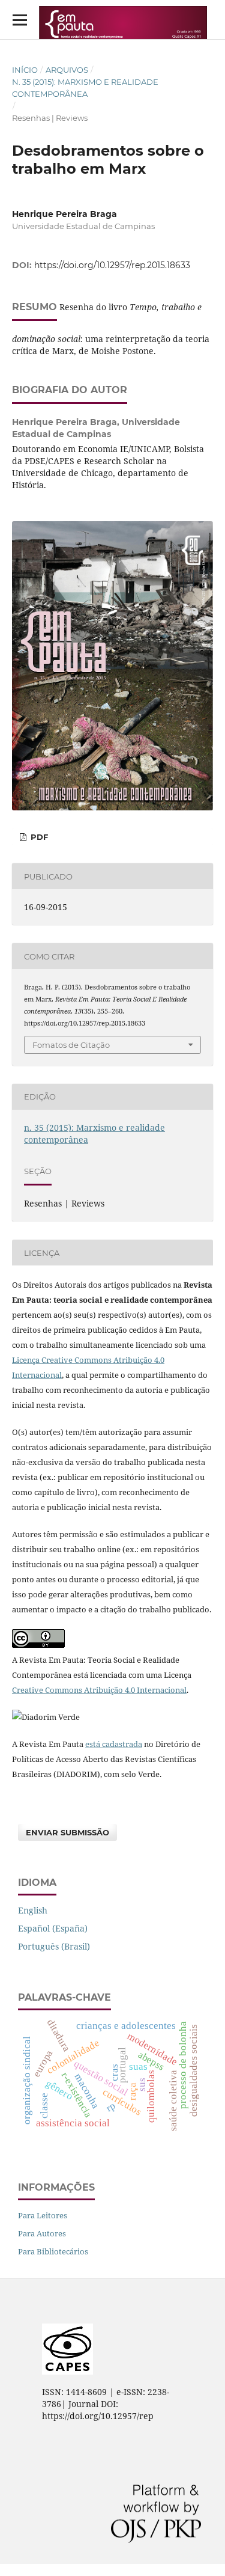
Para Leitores (43, 2215)
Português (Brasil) (54, 1946)
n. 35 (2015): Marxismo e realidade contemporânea (85, 88)
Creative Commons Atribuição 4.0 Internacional (99, 1690)
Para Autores (42, 2233)
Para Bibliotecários (53, 2251)
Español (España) (53, 1928)
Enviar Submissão (67, 1832)
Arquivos (67, 70)
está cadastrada (114, 1744)
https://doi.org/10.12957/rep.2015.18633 (112, 265)
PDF (38, 837)
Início (25, 70)
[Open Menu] (19, 20)
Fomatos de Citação (71, 1045)
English (33, 1910)
